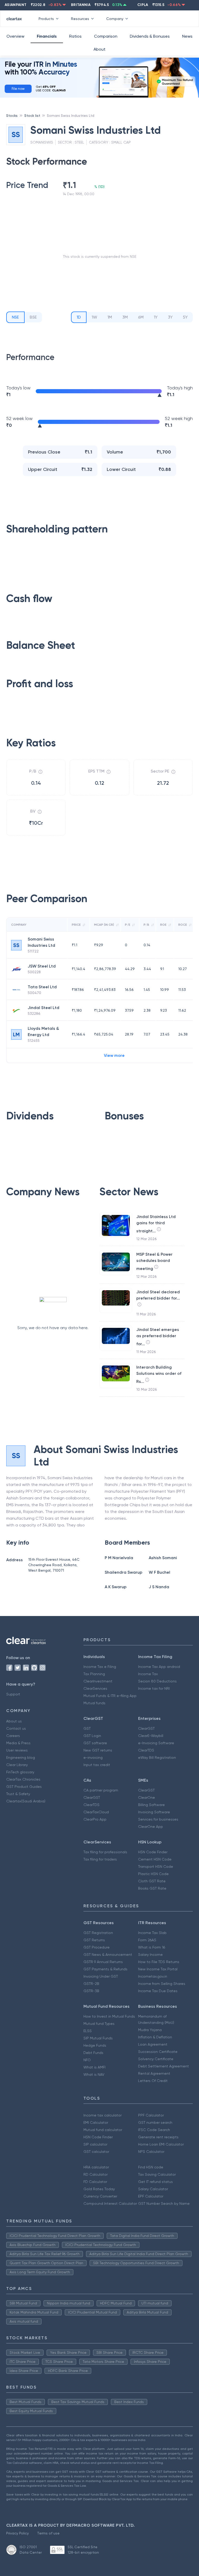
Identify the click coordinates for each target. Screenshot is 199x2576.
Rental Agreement (154, 2073)
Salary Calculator (153, 2189)
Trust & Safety (18, 1794)
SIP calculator (95, 2144)
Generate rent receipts (158, 2137)
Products (46, 19)
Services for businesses (158, 1819)
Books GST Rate (152, 1888)
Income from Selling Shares (162, 1984)
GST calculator (96, 2152)
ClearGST (146, 1728)
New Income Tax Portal (158, 1969)
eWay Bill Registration (157, 1757)
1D (79, 317)
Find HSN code (151, 2167)
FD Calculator (95, 2182)
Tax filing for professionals (105, 1852)
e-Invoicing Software (156, 1743)
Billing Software (151, 1805)
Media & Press (18, 1743)
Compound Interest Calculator (110, 2203)
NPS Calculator (151, 2152)
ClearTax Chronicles (23, 1779)
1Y (156, 317)
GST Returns (94, 1940)
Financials (47, 36)
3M (125, 317)
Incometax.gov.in (153, 1976)
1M (110, 317)
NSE (15, 317)
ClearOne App (151, 1827)
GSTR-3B (91, 1991)
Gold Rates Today (99, 2189)
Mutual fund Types (99, 2024)
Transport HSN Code (156, 1867)
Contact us (16, 1728)
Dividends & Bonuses (150, 36)
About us (14, 1721)
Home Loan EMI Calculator (161, 2144)
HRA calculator (96, 2167)
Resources (80, 19)
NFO (87, 2060)
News (187, 36)
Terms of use (48, 2533)
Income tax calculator (102, 2115)
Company (115, 19)
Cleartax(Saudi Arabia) (26, 1801)
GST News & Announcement (108, 1955)
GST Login (92, 1736)
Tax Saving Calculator (157, 2174)
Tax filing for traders (100, 1859)
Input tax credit (97, 1765)
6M (141, 317)
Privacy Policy (17, 2533)
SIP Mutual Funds (98, 2038)
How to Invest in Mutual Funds (109, 2016)
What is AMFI (94, 2067)
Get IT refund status (155, 2182)
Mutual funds (94, 1703)
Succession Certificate (158, 2052)
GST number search (155, 2122)
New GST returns (98, 1750)
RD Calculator (95, 2174)
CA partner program (101, 1790)
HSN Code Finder (153, 1852)
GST (87, 1728)
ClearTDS (146, 1750)
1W (94, 317)
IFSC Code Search (154, 2130)
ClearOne (147, 1797)
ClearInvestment (98, 1681)
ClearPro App (95, 1819)
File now (18, 89)
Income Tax (148, 1674)
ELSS (88, 2031)
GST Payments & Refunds (105, 1969)
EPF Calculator (151, 2196)
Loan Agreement (153, 2044)
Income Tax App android (159, 1667)
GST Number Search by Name (164, 2203)
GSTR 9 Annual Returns (103, 1962)
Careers (13, 1736)
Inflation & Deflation (155, 2037)
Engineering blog (21, 1757)
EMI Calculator (96, 2122)
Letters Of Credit (153, 2081)
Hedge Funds (95, 2045)
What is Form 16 (152, 1947)
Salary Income (150, 1955)
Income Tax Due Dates (158, 1991)
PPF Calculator (151, 2115)
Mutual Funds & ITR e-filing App (110, 1696)
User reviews (17, 1750)
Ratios (75, 36)
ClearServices (95, 1688)
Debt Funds (93, 2053)
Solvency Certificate (156, 2059)
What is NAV (94, 2074)
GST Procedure (97, 1947)
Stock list (32, 116)
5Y (185, 317)
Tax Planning (94, 1674)
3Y (170, 317)
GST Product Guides (24, 1787)
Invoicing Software (154, 1812)
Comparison (106, 36)
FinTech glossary (20, 1772)
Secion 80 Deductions (157, 1681)
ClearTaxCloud (96, 1812)
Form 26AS (147, 1940)
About (99, 49)
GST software (95, 1743)
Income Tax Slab (152, 1933)
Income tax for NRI (154, 1688)
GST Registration (98, 1933)
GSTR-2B (91, 1984)
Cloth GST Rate (152, 1881)
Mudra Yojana (150, 2030)
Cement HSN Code (155, 1859)
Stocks (12, 116)
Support (13, 1694)
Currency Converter (100, 2196)
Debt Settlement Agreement (164, 2066)
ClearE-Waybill (151, 1736)
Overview (15, 36)
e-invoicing (93, 1757)
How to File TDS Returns (159, 1962)
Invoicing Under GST (101, 1976)
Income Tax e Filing (100, 1667)
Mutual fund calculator (103, 2130)
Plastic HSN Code (153, 1874)
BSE (33, 317)
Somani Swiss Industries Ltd (71, 116)
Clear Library (17, 1765)
